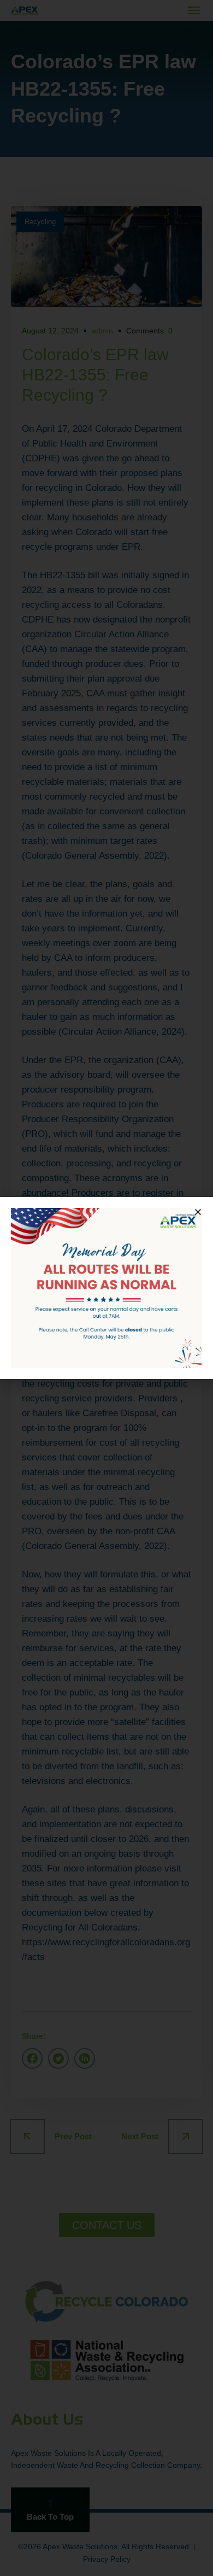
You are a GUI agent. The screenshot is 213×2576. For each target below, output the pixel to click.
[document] (106, 1288)
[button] (198, 1212)
